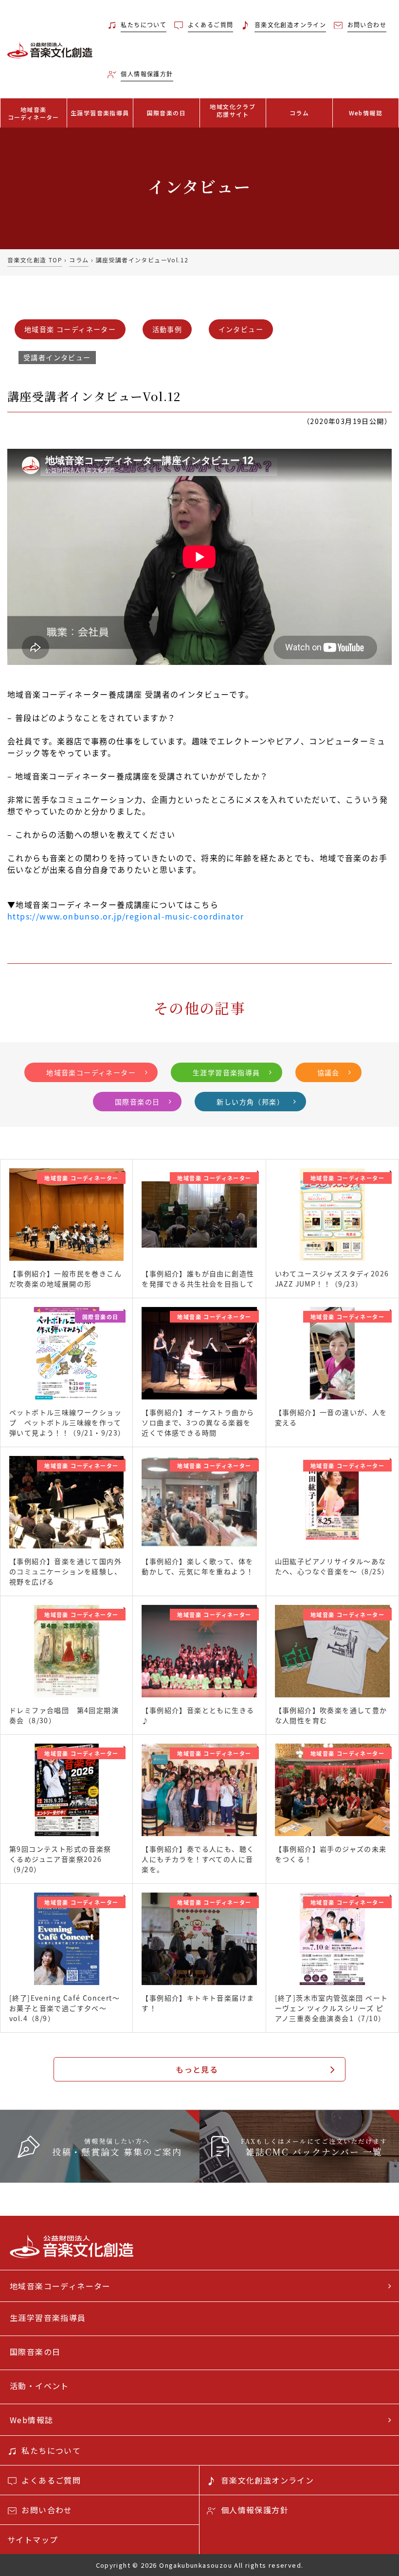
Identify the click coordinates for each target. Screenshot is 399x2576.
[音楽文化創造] (50, 49)
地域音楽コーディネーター (91, 1072)
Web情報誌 (366, 113)
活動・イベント (39, 2386)
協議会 (328, 1072)
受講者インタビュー (57, 357)
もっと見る (197, 2069)
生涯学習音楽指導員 (100, 113)
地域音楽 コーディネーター (70, 329)
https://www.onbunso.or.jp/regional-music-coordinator (126, 916)
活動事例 (167, 329)
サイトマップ (33, 2539)
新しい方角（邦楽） (250, 1102)
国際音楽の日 (166, 113)
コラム (299, 113)
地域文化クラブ (233, 110)
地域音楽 (34, 113)
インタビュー (241, 329)
